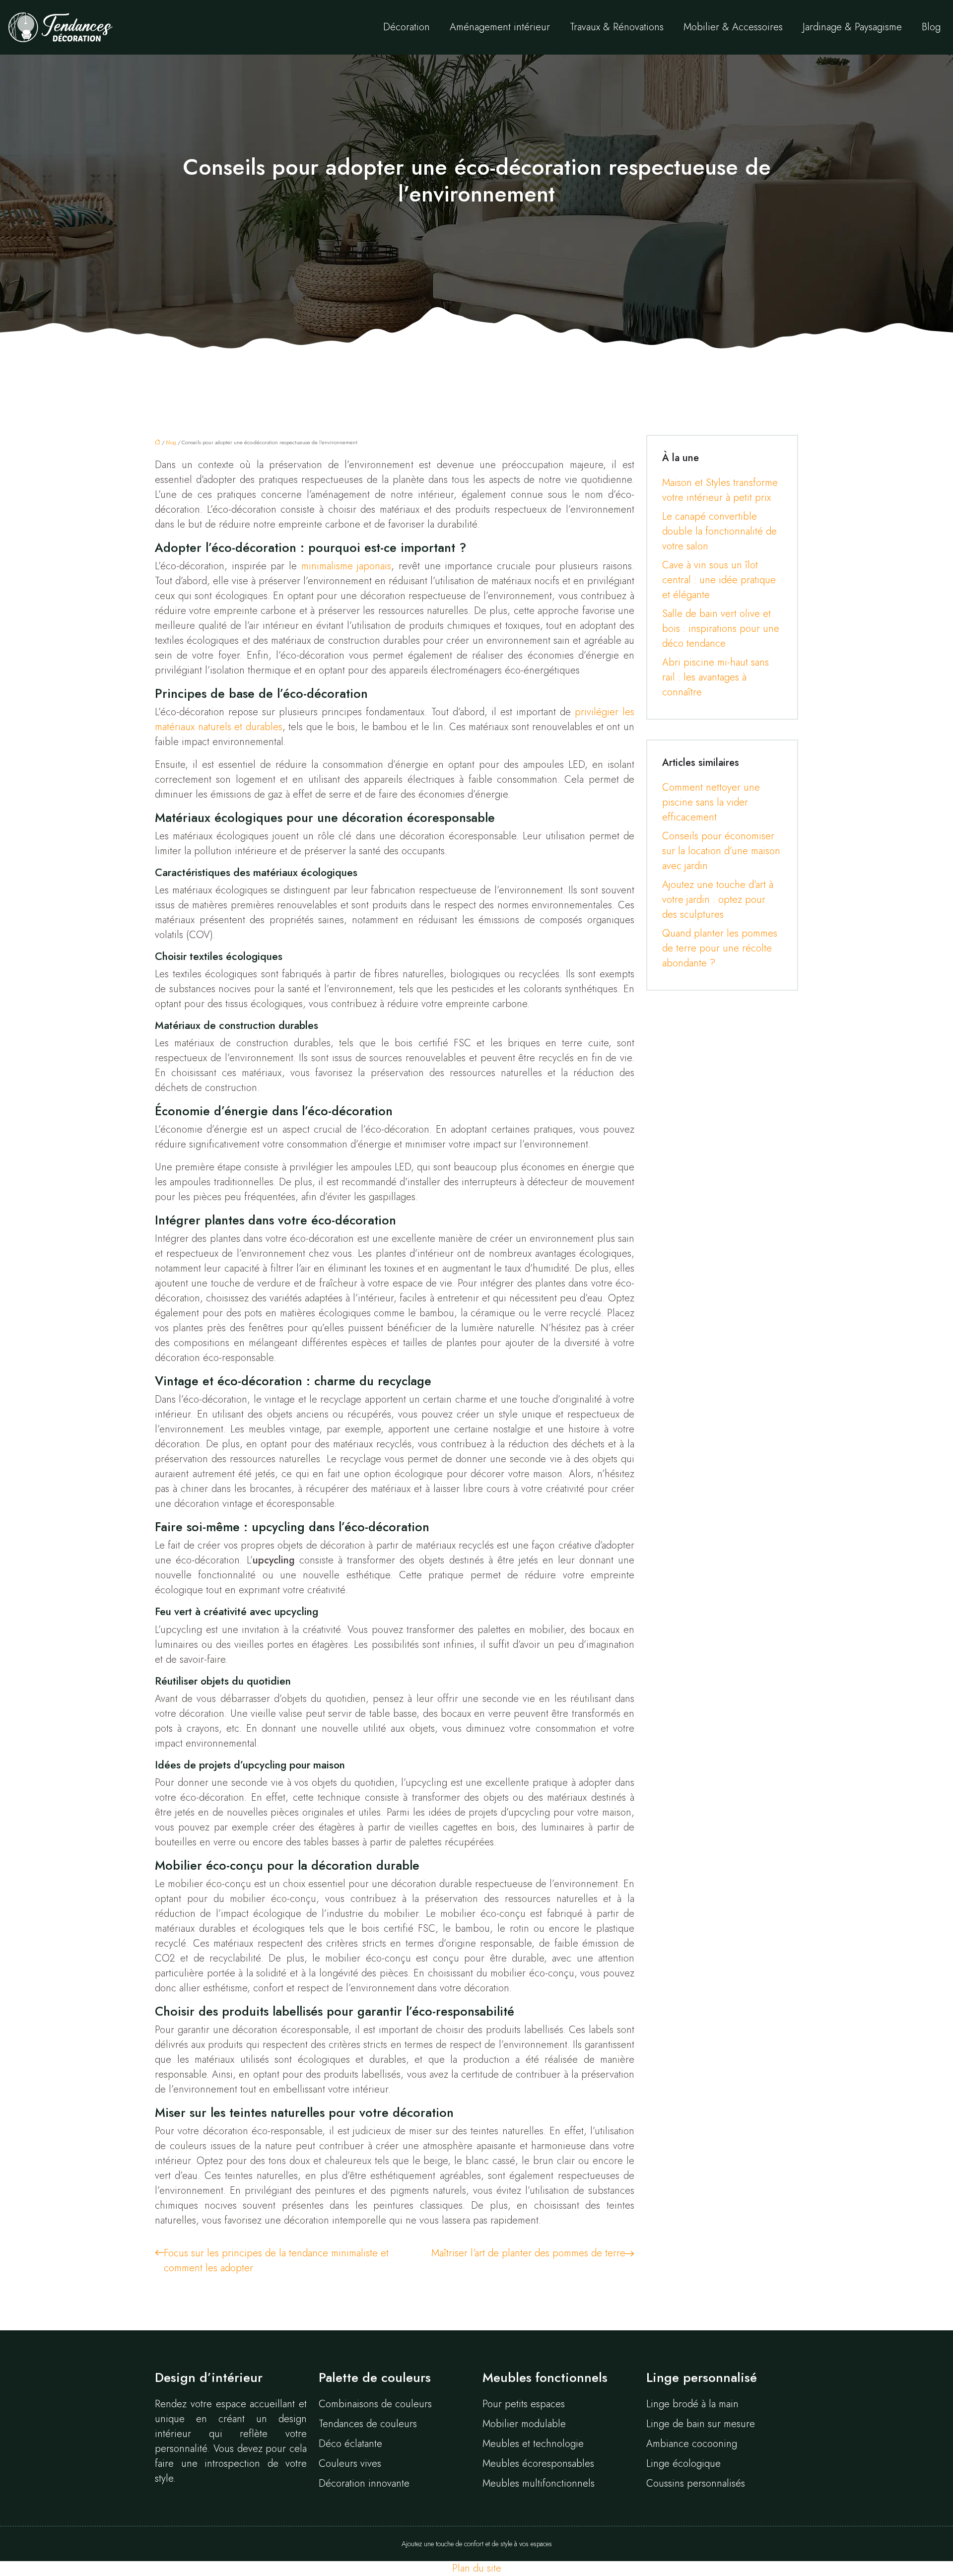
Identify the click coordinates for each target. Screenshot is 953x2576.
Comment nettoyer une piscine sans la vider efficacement (711, 802)
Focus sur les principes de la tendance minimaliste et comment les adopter (276, 2261)
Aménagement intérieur (500, 27)
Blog (931, 27)
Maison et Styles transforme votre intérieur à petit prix (720, 490)
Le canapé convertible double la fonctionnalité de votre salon (719, 531)
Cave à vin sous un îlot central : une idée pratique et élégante (719, 580)
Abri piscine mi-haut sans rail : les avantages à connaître (715, 677)
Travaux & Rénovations (617, 27)
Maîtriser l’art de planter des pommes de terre (528, 2253)
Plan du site (477, 2568)
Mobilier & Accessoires (733, 27)
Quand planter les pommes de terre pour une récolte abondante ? (720, 948)
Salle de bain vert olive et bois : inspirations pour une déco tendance (721, 629)
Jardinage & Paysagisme (852, 27)
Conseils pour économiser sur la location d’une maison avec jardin (721, 851)
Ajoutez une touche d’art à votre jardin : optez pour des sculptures (718, 900)
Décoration (407, 27)
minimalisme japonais (346, 566)
